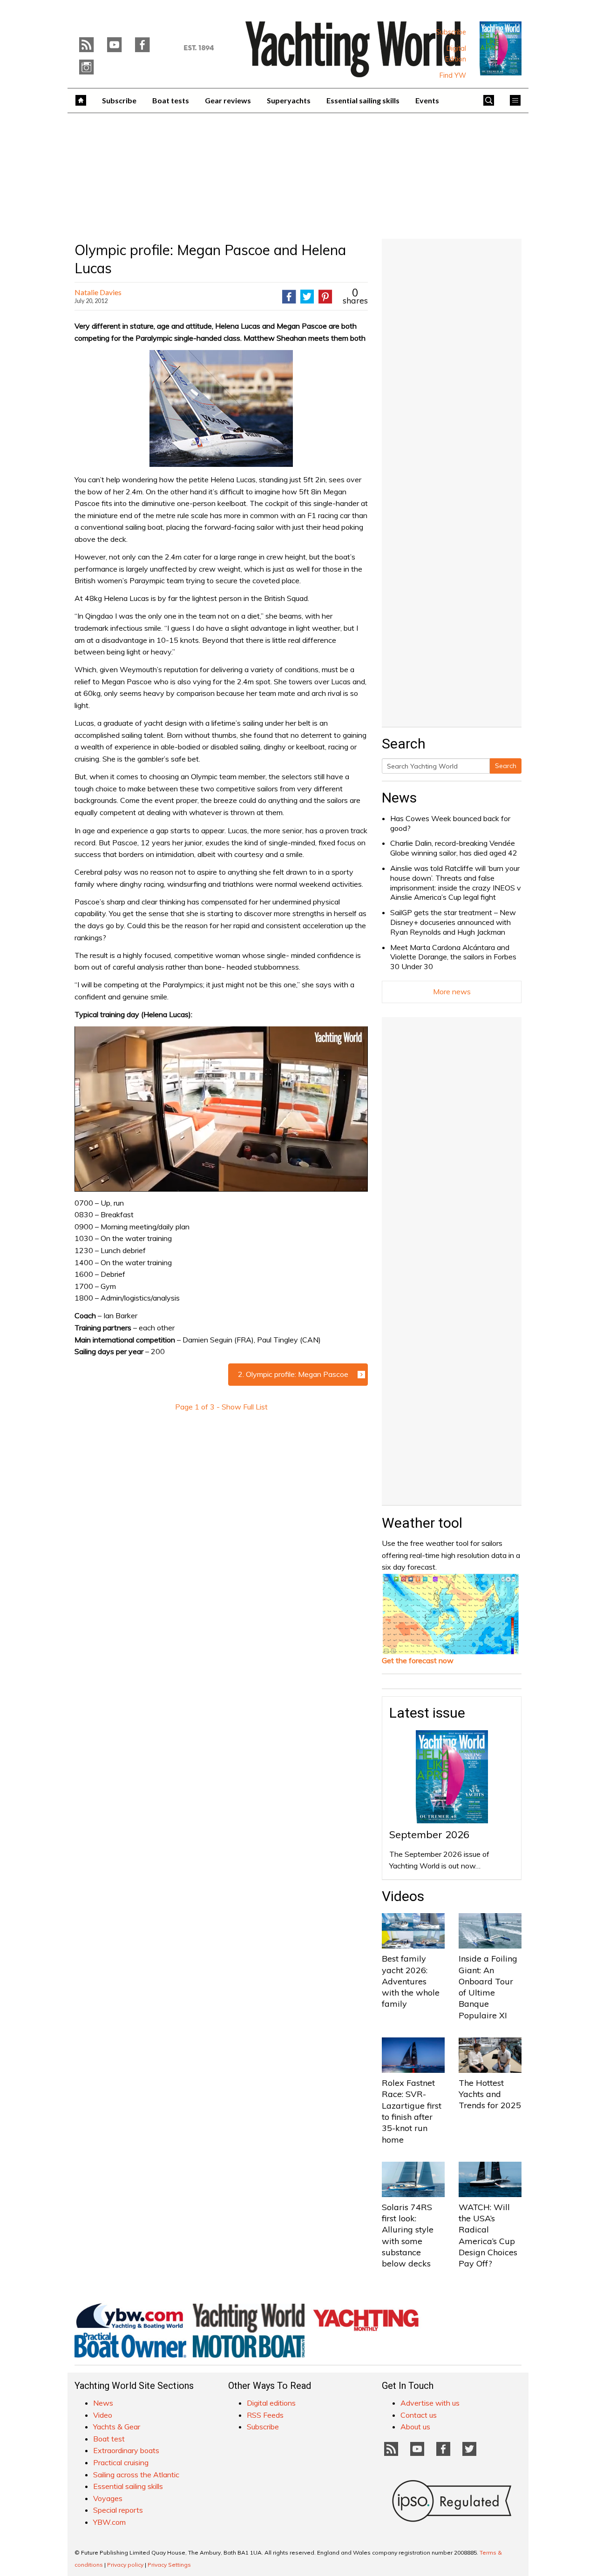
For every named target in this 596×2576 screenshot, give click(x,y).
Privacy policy (125, 2565)
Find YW (453, 75)
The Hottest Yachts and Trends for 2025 (490, 2094)
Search (506, 766)
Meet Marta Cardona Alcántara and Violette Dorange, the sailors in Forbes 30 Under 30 (453, 957)
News (399, 798)
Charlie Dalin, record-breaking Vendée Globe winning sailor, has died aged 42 (454, 848)
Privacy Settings (169, 2565)
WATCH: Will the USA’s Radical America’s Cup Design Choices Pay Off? (488, 2235)
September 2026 (429, 1834)
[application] (221, 1109)
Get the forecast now (418, 1660)
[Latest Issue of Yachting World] (501, 48)
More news (452, 991)
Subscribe (451, 32)
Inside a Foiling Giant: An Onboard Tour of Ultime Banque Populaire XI (488, 1987)
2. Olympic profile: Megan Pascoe (293, 1374)
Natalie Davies (98, 292)
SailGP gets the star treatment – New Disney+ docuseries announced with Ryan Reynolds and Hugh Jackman (453, 922)
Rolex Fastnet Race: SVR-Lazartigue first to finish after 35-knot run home (412, 2111)
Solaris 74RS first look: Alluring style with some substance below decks (408, 2235)
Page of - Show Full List (221, 1407)
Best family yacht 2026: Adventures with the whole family (411, 1981)
